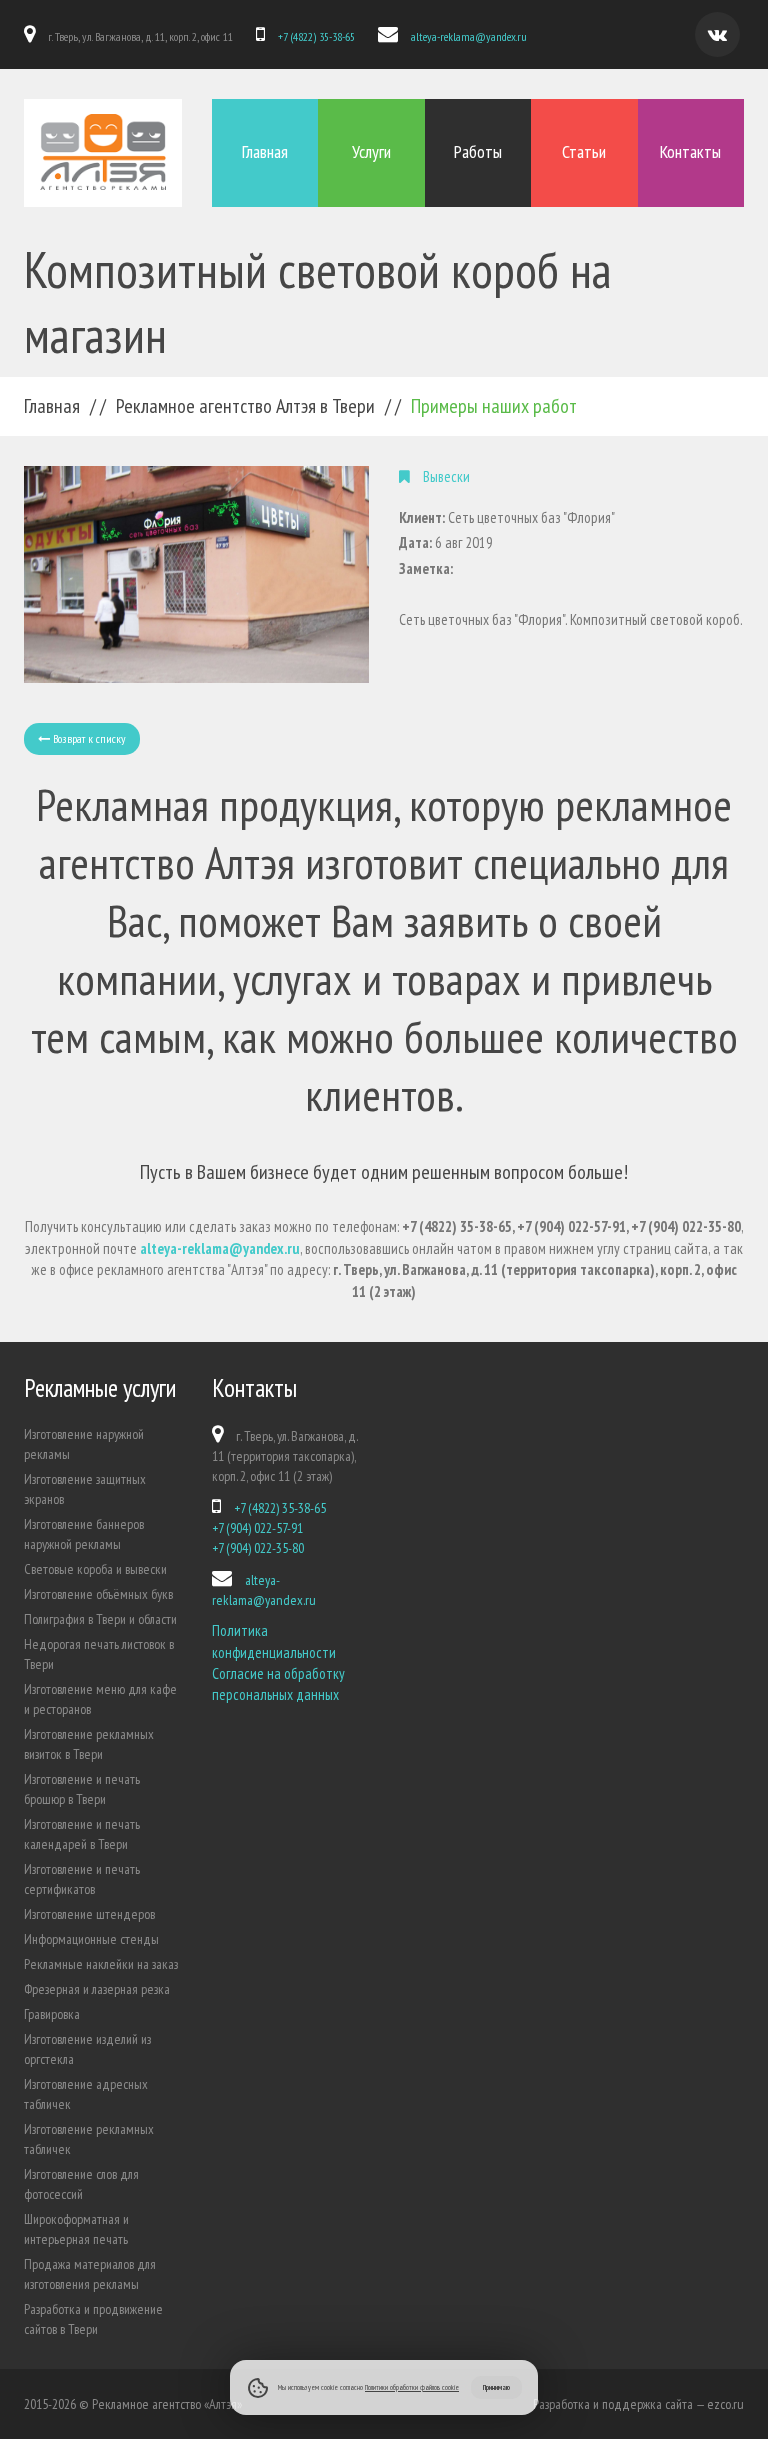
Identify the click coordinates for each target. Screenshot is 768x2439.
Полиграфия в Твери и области (100, 1619)
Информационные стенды (91, 1939)
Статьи (584, 151)
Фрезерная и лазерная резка (97, 1989)
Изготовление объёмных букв (98, 1594)
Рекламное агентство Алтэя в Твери (245, 406)
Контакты (690, 151)
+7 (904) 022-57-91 (257, 1528)
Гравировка (52, 2014)
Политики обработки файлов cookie (412, 2387)
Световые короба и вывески (95, 1569)
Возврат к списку (88, 738)
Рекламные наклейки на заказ (101, 1964)
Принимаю (496, 2387)
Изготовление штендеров (89, 1914)
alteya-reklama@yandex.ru (469, 36)
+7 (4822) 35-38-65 (316, 36)
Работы (478, 151)
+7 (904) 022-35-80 (258, 1548)
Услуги (371, 151)
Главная (265, 151)
